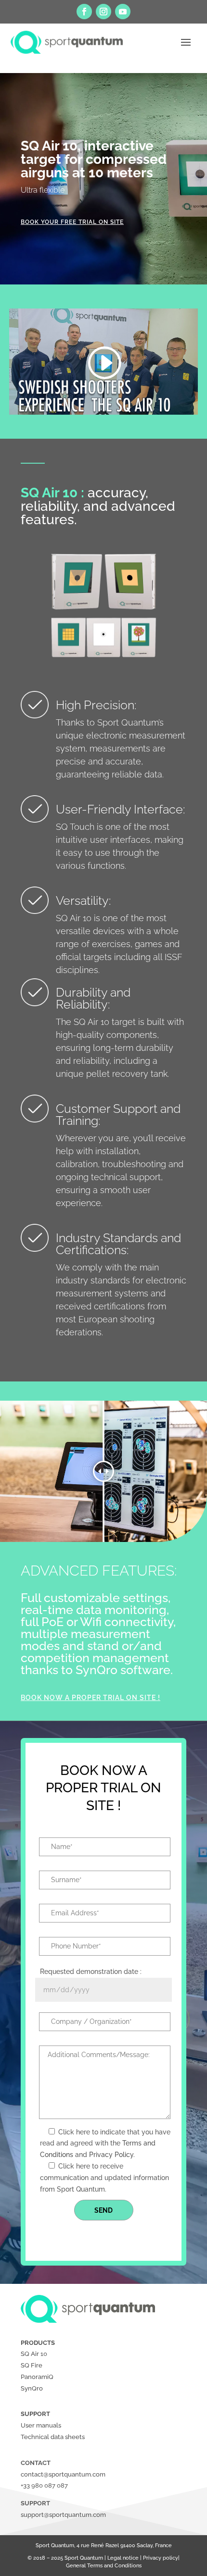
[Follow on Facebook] (84, 12)
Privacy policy (161, 2558)
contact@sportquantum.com (63, 2474)
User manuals (41, 2425)
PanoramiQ (37, 2377)
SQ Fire (32, 2365)
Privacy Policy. (112, 2155)
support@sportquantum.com (63, 2515)
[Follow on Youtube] (123, 12)
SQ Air (30, 2354)
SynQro (32, 2388)
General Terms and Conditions (104, 2566)
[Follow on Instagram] (103, 12)
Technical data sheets (53, 2437)
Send (103, 2210)
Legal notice (123, 2558)
